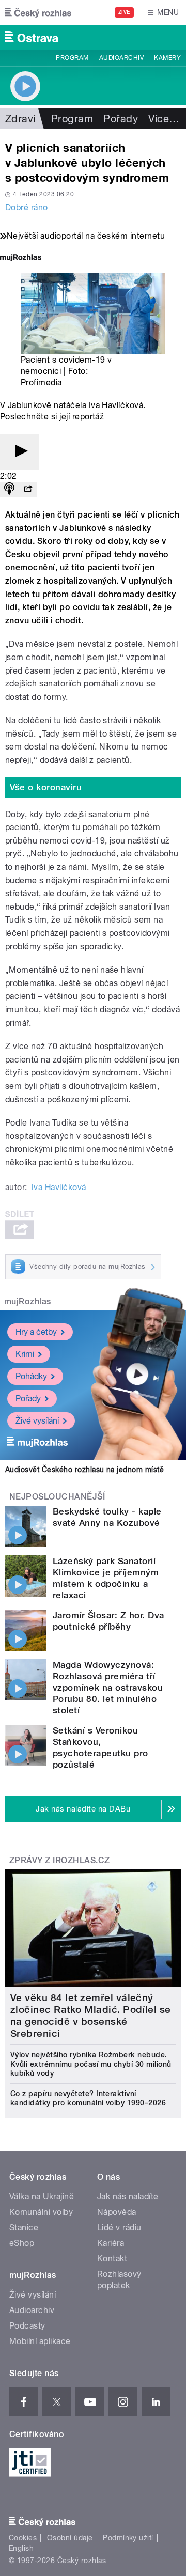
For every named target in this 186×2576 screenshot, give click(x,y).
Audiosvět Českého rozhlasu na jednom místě (84, 1470)
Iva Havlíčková (59, 1187)
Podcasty (27, 2326)
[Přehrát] (20, 452)
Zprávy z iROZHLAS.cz (60, 1860)
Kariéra (111, 2243)
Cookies (23, 2538)
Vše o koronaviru (46, 787)
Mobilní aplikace (40, 2341)
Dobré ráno (27, 207)
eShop (22, 2243)
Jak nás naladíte (128, 2197)
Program (72, 58)
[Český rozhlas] (38, 12)
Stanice (24, 2228)
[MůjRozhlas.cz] (21, 259)
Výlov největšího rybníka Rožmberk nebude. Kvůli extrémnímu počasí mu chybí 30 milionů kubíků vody (91, 2064)
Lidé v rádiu (119, 2228)
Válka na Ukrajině (42, 2197)
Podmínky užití (128, 2538)
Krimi (25, 1354)
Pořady (121, 119)
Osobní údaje (70, 2538)
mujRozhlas (28, 1301)
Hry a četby (36, 1332)
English (21, 2548)
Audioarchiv (121, 58)
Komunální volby (41, 2212)
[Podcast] (9, 489)
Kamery (167, 58)
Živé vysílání (37, 1421)
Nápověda (117, 2212)
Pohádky (31, 1376)
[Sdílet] (28, 489)
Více (164, 119)
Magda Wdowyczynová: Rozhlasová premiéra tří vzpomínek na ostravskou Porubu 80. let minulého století (108, 1688)
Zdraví (20, 119)
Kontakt (112, 2259)
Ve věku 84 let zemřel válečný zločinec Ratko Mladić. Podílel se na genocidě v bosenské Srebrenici (91, 2016)
